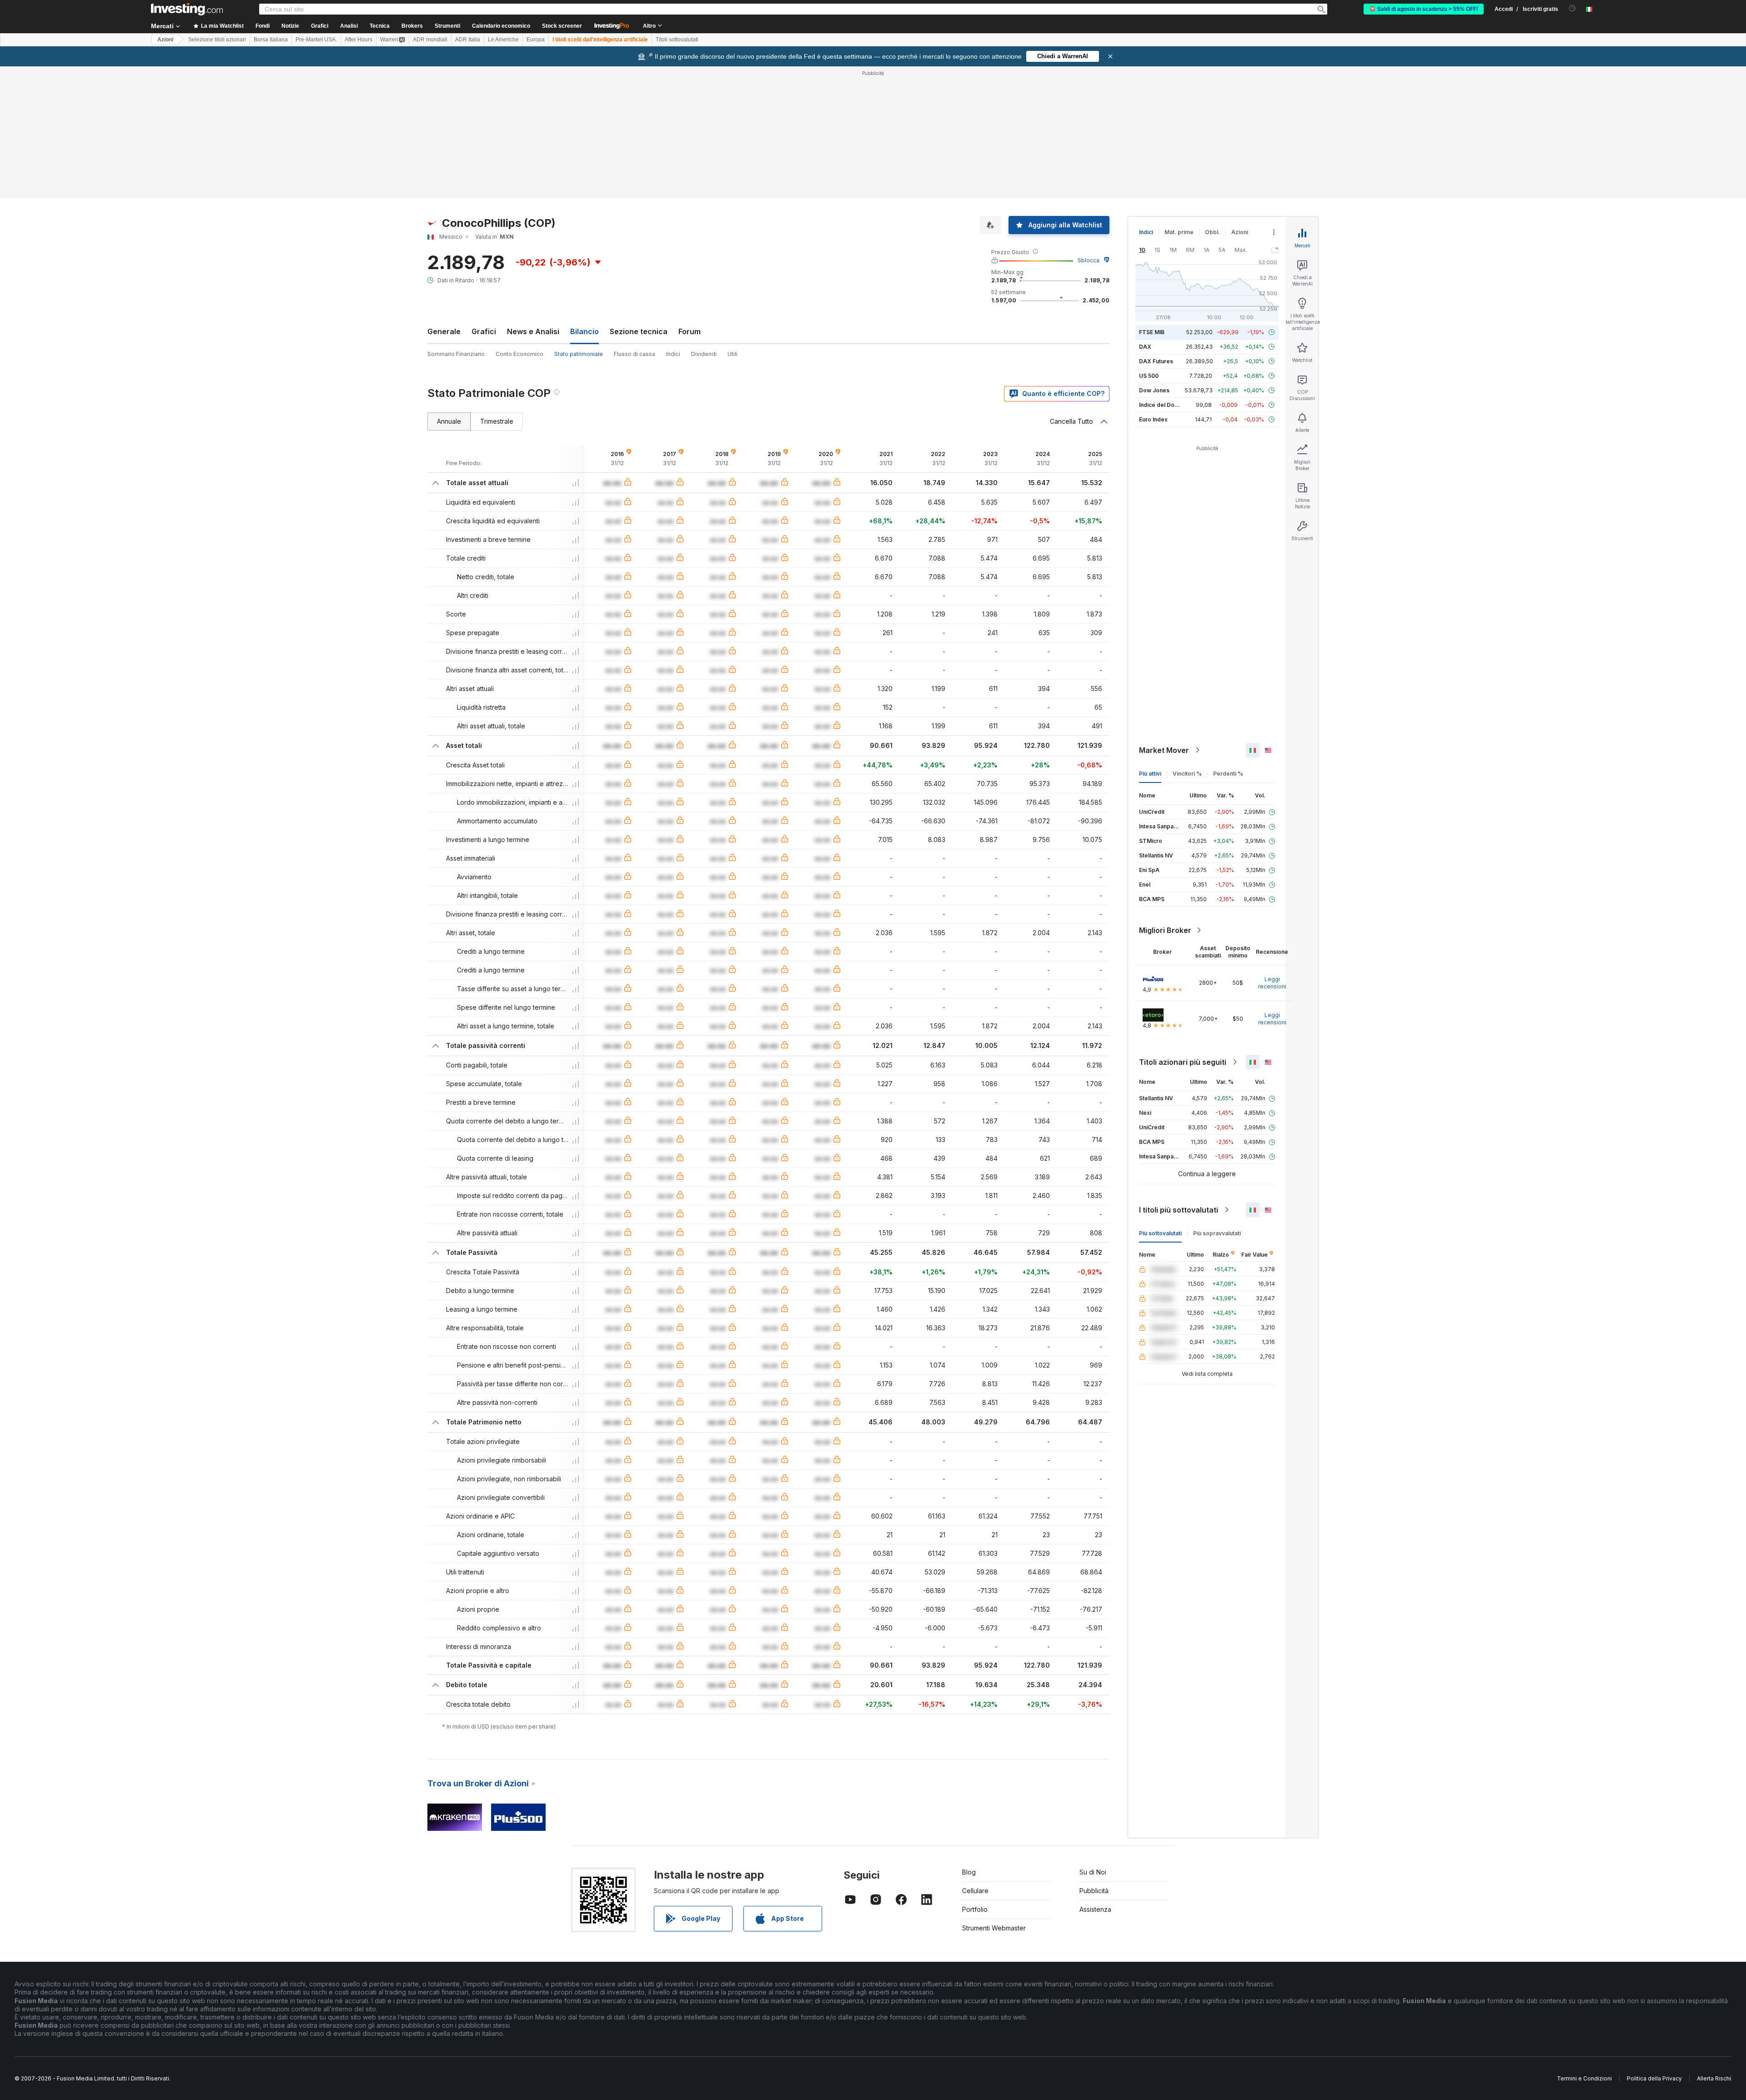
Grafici (484, 331)
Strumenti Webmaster (994, 1928)
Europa (536, 40)
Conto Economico (519, 354)
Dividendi (704, 354)
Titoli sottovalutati (677, 40)
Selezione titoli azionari (217, 40)
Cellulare (975, 1891)
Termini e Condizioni (1584, 2078)
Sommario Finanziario (456, 354)
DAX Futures (1156, 361)
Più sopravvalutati (1217, 1233)
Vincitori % (1187, 774)
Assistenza (1095, 1909)
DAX (1145, 347)
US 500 (1149, 376)
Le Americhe (503, 40)
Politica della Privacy (1654, 2078)
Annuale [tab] (449, 421)
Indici (673, 354)
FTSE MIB (1152, 332)
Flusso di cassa (635, 354)
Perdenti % (1228, 774)
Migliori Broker (1165, 930)
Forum (690, 331)
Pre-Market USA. (316, 40)
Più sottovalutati (1160, 1233)
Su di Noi (1093, 1872)
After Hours (359, 40)
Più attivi (1150, 774)
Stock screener (562, 26)
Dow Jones (1154, 390)
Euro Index (1153, 419)
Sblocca (1089, 260)
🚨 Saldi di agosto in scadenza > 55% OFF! (1424, 9)
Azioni (165, 40)
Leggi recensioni (1272, 983)
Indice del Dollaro (1163, 405)
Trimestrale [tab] (497, 421)
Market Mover (1164, 750)
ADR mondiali (430, 40)
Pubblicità (1094, 1891)
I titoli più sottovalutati (1179, 1210)
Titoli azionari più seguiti (1183, 1062)
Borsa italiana (271, 40)
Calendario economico (501, 26)
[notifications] (1573, 8)
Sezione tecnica (639, 331)
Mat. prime (1179, 232)
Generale (444, 331)
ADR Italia (468, 40)
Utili (733, 354)
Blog (969, 1872)
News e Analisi (533, 331)
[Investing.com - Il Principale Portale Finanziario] (187, 9)
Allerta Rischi (1714, 2078)
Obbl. (1212, 232)
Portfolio (975, 1909)
